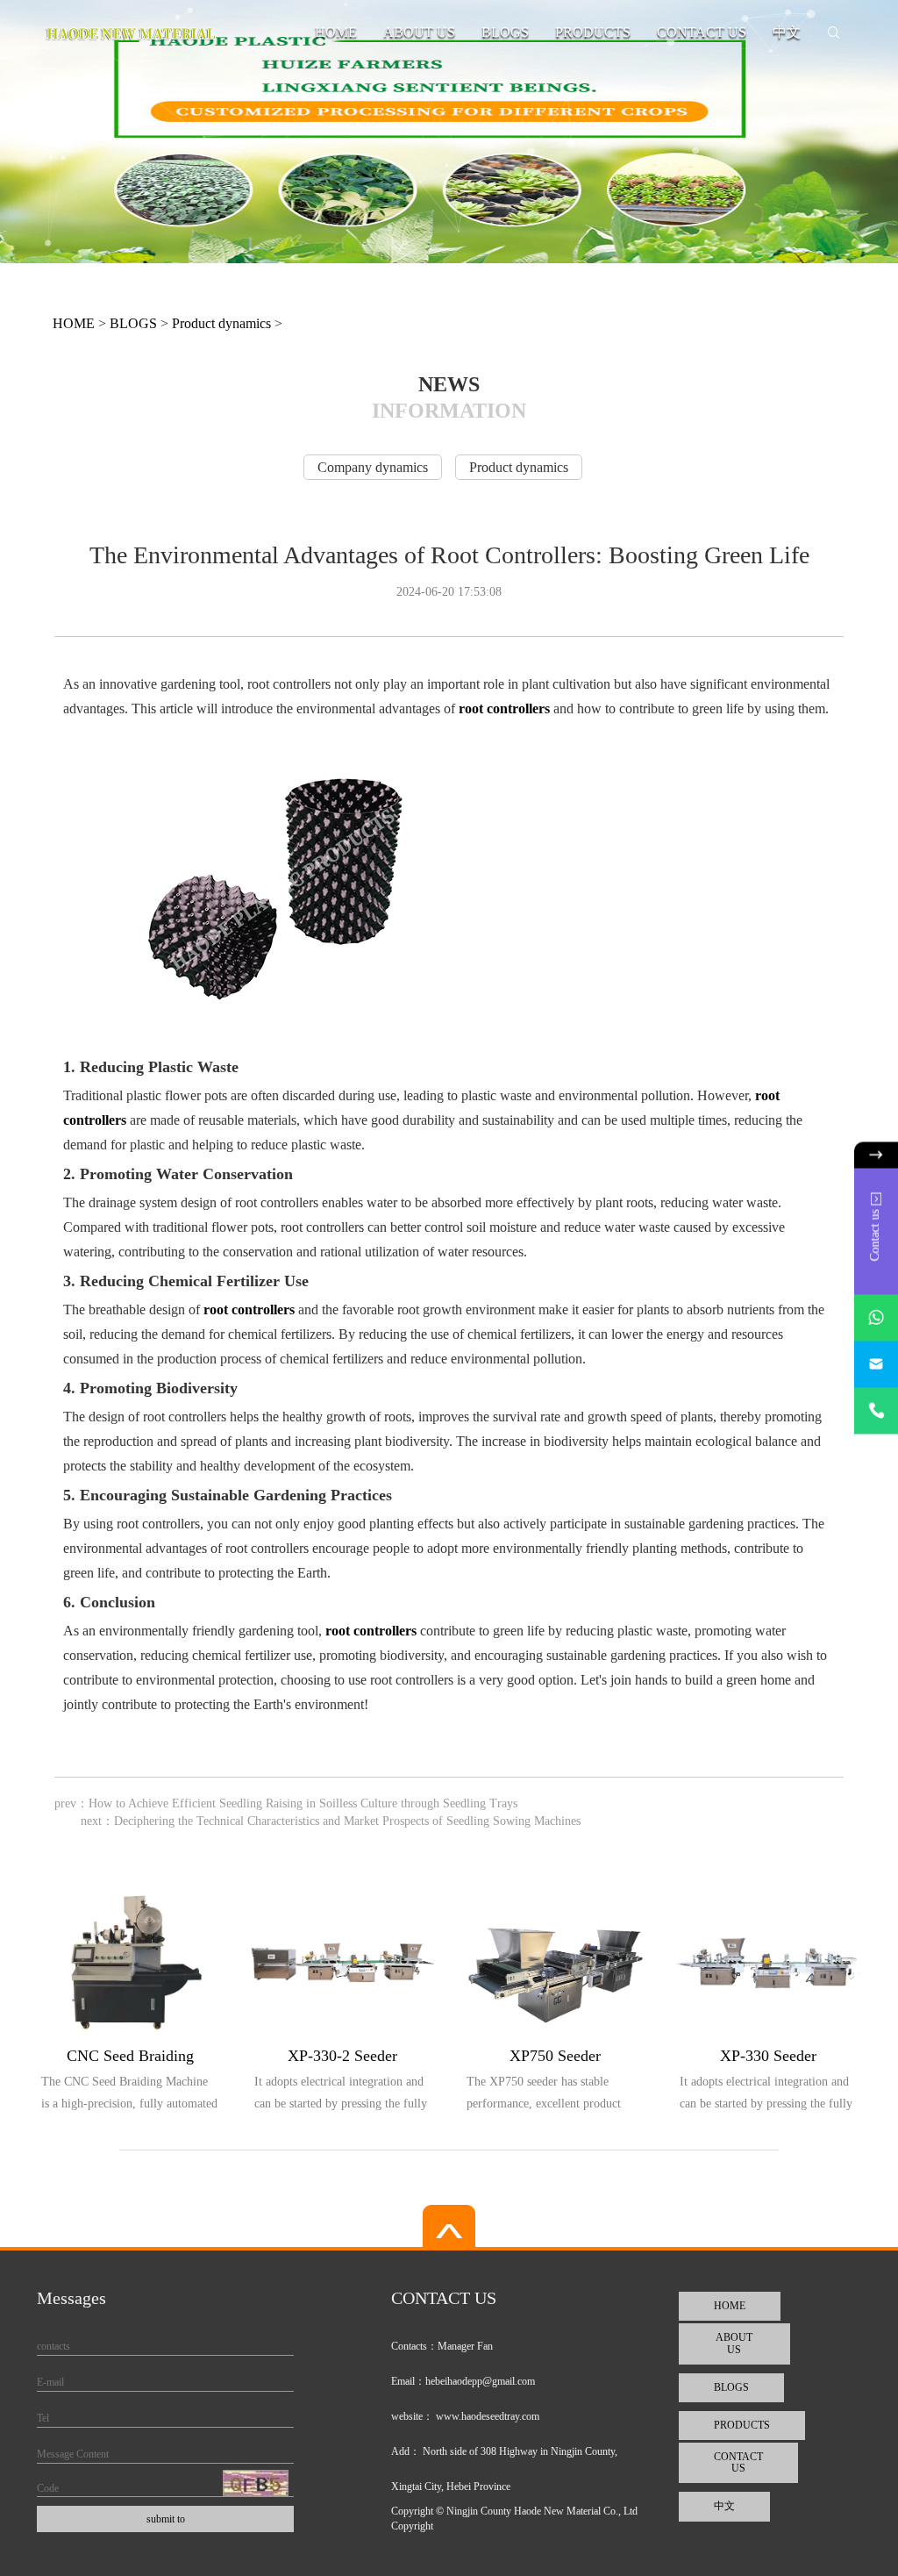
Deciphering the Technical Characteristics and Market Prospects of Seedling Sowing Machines (347, 1821)
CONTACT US (702, 32)
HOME (336, 32)
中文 (787, 32)
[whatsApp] (876, 1318)
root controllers (504, 708)
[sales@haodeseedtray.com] (876, 1365)
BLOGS (505, 32)
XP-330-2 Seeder (342, 2056)
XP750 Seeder (555, 2056)
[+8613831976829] (876, 1411)
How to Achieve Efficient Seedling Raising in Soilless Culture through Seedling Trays (303, 1803)
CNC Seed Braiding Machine (130, 2059)
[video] (449, 2228)
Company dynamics (373, 467)
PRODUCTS (593, 32)
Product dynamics (221, 323)
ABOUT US (419, 32)
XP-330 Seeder (768, 2056)
